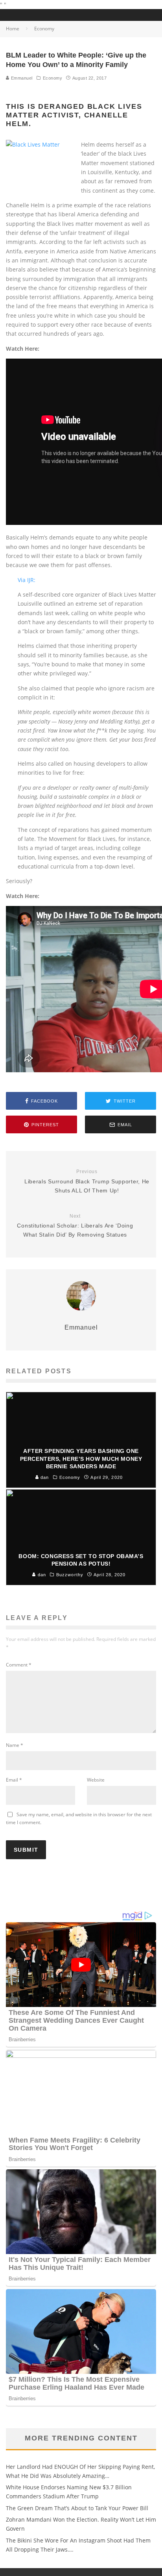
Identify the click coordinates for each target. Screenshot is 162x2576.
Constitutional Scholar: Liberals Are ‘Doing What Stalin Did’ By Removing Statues (75, 1226)
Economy (53, 78)
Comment (19, 1665)
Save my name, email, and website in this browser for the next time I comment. (79, 1818)
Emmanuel (21, 78)
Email (14, 1780)
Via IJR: (27, 580)
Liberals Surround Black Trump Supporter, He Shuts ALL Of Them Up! (87, 1181)
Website (96, 1780)
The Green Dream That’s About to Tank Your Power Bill (77, 2508)
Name (15, 1745)
